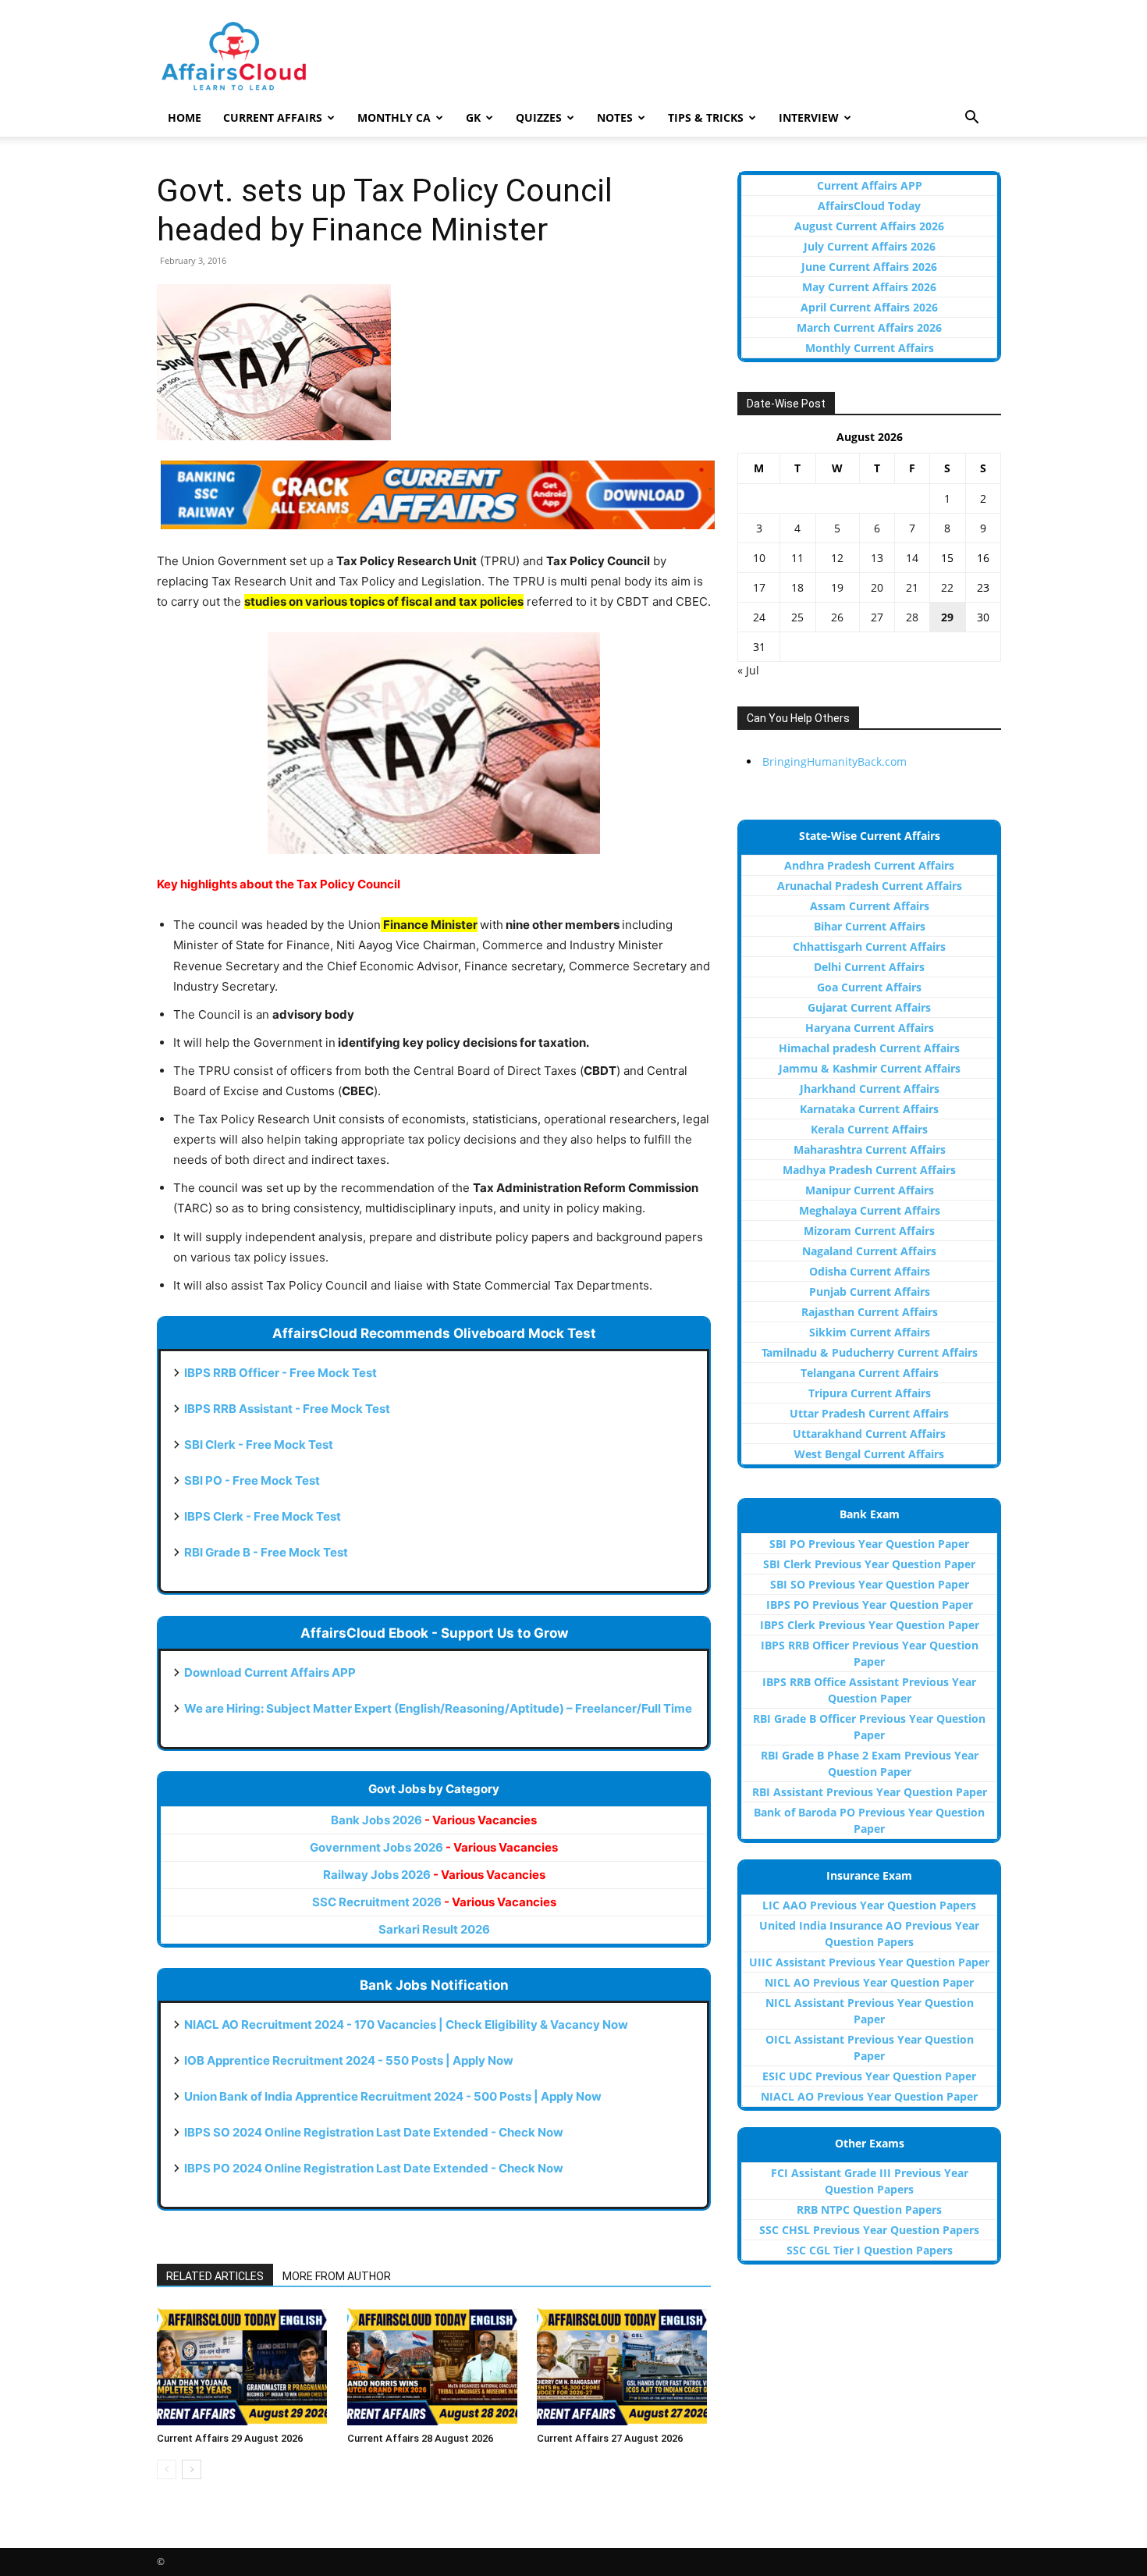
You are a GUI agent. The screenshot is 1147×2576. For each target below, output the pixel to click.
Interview (809, 117)
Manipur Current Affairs (870, 1190)
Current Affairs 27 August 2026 (610, 2438)
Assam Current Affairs (870, 906)
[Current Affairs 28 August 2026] (434, 2367)
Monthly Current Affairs (870, 348)
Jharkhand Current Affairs (870, 1089)
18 (797, 587)
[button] (971, 119)
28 (912, 617)
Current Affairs (273, 117)
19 (837, 587)
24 (759, 617)
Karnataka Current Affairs (869, 1109)
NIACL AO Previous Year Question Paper (869, 2096)
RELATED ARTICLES (215, 2276)
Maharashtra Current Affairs (870, 1149)
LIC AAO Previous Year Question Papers (869, 1905)
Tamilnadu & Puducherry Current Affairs (870, 1352)
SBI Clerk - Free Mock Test (259, 1445)
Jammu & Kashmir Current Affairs (870, 1068)
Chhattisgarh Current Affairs (869, 946)
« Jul (748, 670)
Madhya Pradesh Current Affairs (869, 1170)
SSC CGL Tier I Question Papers (870, 2250)
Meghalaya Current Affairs (870, 1210)
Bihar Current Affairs (870, 926)
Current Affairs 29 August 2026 (230, 2438)
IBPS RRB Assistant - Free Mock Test (287, 1409)
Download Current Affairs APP (270, 1672)
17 (759, 587)
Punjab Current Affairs (870, 1292)
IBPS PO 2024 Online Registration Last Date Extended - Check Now (374, 2168)
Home (185, 117)
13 (877, 558)
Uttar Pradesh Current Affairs (869, 1413)
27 (877, 617)
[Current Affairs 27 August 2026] (624, 2367)
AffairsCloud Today (869, 206)
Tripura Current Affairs (870, 1393)
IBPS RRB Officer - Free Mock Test (281, 1373)
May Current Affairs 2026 (869, 287)
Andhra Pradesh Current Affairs (869, 865)
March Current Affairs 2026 (869, 327)
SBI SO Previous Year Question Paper (870, 1584)
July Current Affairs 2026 (870, 246)
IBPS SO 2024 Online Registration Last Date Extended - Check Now (374, 2132)
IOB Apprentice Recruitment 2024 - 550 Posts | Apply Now (349, 2060)
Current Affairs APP (870, 185)
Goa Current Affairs (869, 987)
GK (473, 117)
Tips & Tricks (706, 117)
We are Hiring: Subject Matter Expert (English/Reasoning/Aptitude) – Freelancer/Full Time (438, 1708)
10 (759, 558)
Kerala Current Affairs (869, 1129)
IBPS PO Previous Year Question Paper (870, 1605)
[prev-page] (167, 2469)
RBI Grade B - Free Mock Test (266, 1552)
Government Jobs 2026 (434, 1847)
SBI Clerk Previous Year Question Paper (869, 1564)
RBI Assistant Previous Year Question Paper (870, 1792)
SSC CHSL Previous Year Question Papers (869, 2230)
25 (797, 617)
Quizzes (539, 117)
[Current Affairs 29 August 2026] (244, 2367)
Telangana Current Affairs (870, 1373)
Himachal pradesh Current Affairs (869, 1048)
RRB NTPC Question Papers (869, 2210)
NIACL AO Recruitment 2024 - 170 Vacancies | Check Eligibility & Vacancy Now (406, 2025)
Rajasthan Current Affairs (870, 1312)
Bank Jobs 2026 (434, 1820)
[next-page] (192, 2469)
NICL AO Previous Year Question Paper (869, 1982)
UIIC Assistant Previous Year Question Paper (869, 1962)
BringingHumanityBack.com (835, 761)
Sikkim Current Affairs (870, 1332)
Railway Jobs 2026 (434, 1875)
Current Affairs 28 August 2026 (420, 2438)
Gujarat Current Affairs (869, 1007)
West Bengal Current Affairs (869, 1454)
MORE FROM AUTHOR (337, 2276)
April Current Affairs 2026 (869, 307)
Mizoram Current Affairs (869, 1231)
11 (797, 558)
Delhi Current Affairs (869, 967)
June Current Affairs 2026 (869, 267)
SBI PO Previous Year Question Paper (869, 1544)
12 (837, 558)
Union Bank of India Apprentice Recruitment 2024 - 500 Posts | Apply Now (393, 2096)
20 (877, 587)
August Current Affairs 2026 (869, 226)
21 (912, 587)
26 (837, 617)
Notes (615, 117)
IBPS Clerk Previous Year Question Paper (870, 1625)
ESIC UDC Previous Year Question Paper (869, 2076)
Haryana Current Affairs (870, 1028)
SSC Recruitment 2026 (434, 1902)
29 (947, 617)
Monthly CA (394, 117)
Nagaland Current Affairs (869, 1251)
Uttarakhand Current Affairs (869, 1434)
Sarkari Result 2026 (434, 1929)
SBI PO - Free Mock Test (252, 1480)
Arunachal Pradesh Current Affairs (870, 886)
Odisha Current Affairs (870, 1271)
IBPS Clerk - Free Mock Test (263, 1516)
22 (947, 587)
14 (912, 558)
